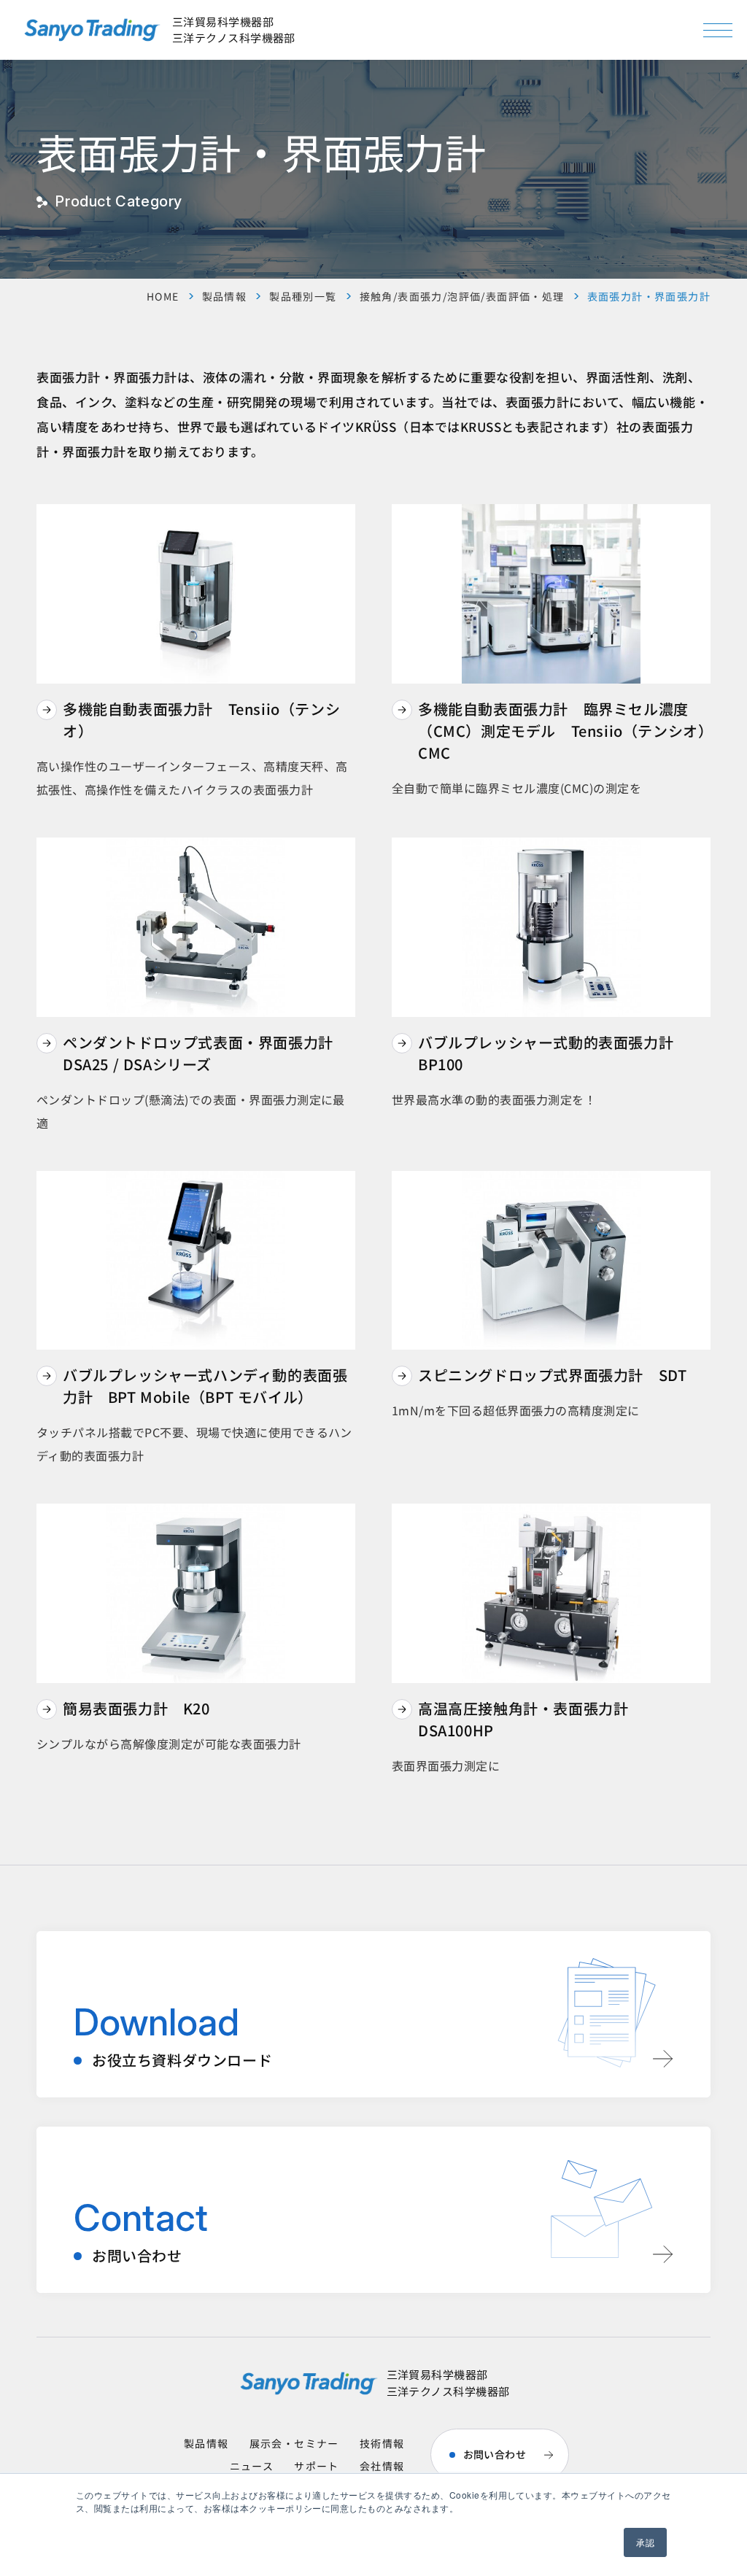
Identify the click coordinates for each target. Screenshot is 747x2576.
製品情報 (225, 296)
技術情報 (382, 2443)
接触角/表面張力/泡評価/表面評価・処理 (462, 296)
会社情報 (382, 2466)
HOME (163, 296)
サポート (317, 2466)
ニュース (252, 2466)
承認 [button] (645, 2542)
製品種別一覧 (303, 296)
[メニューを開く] (718, 30)
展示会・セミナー (294, 2443)
